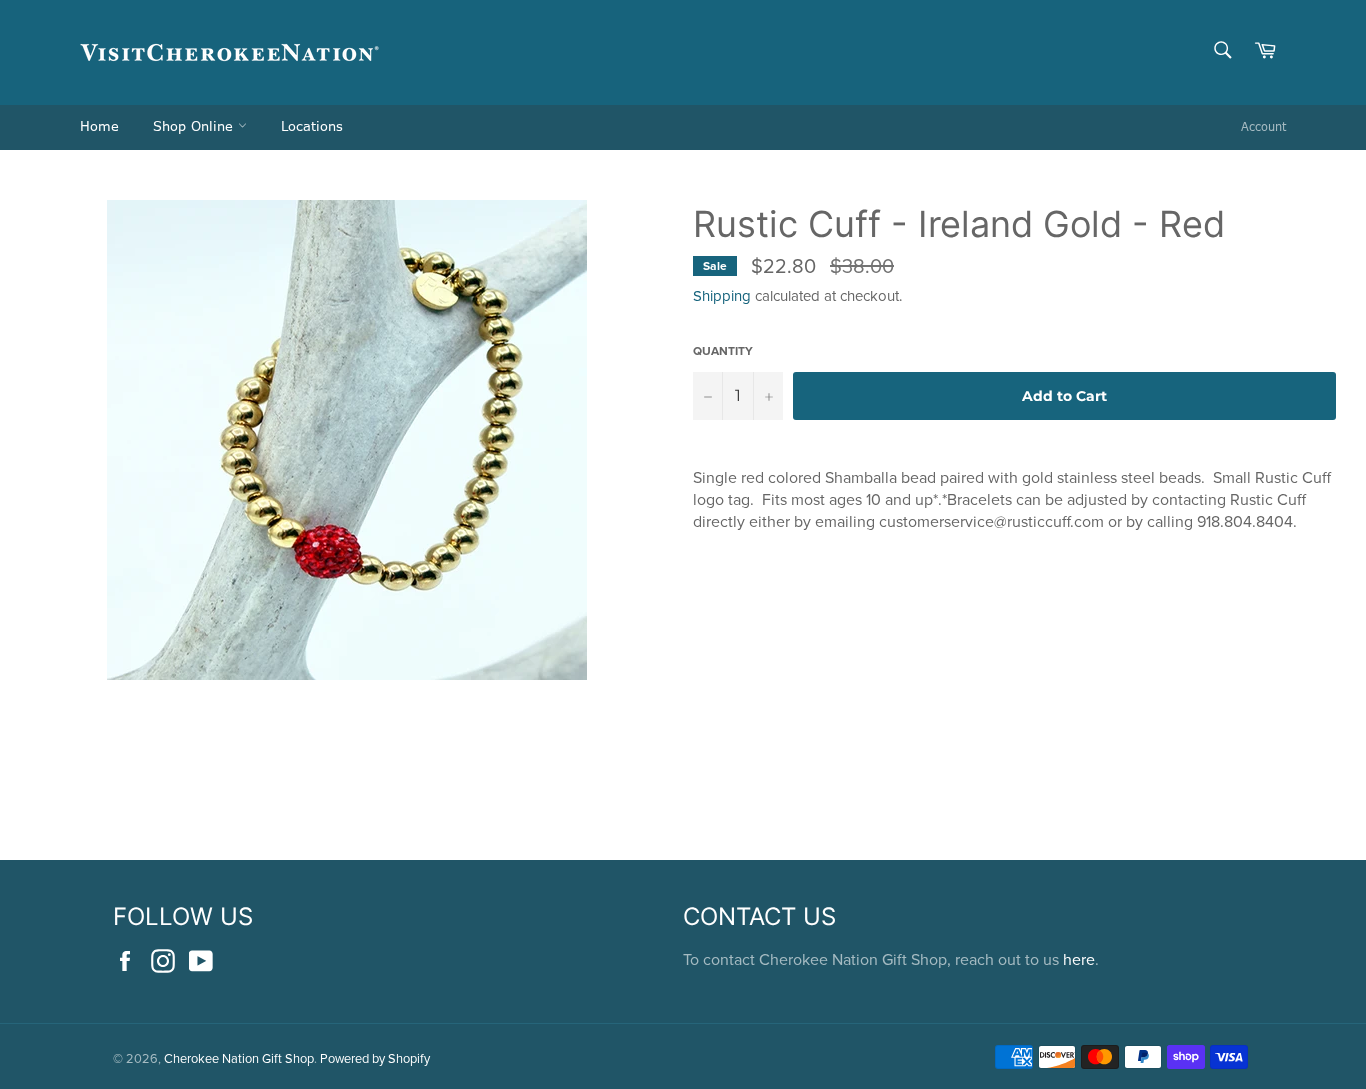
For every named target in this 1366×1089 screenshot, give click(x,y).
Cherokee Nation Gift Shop (239, 1058)
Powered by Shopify (375, 1058)
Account (1263, 127)
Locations (312, 127)
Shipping (722, 295)
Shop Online (195, 127)
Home (99, 127)
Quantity (723, 351)
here (1079, 959)
